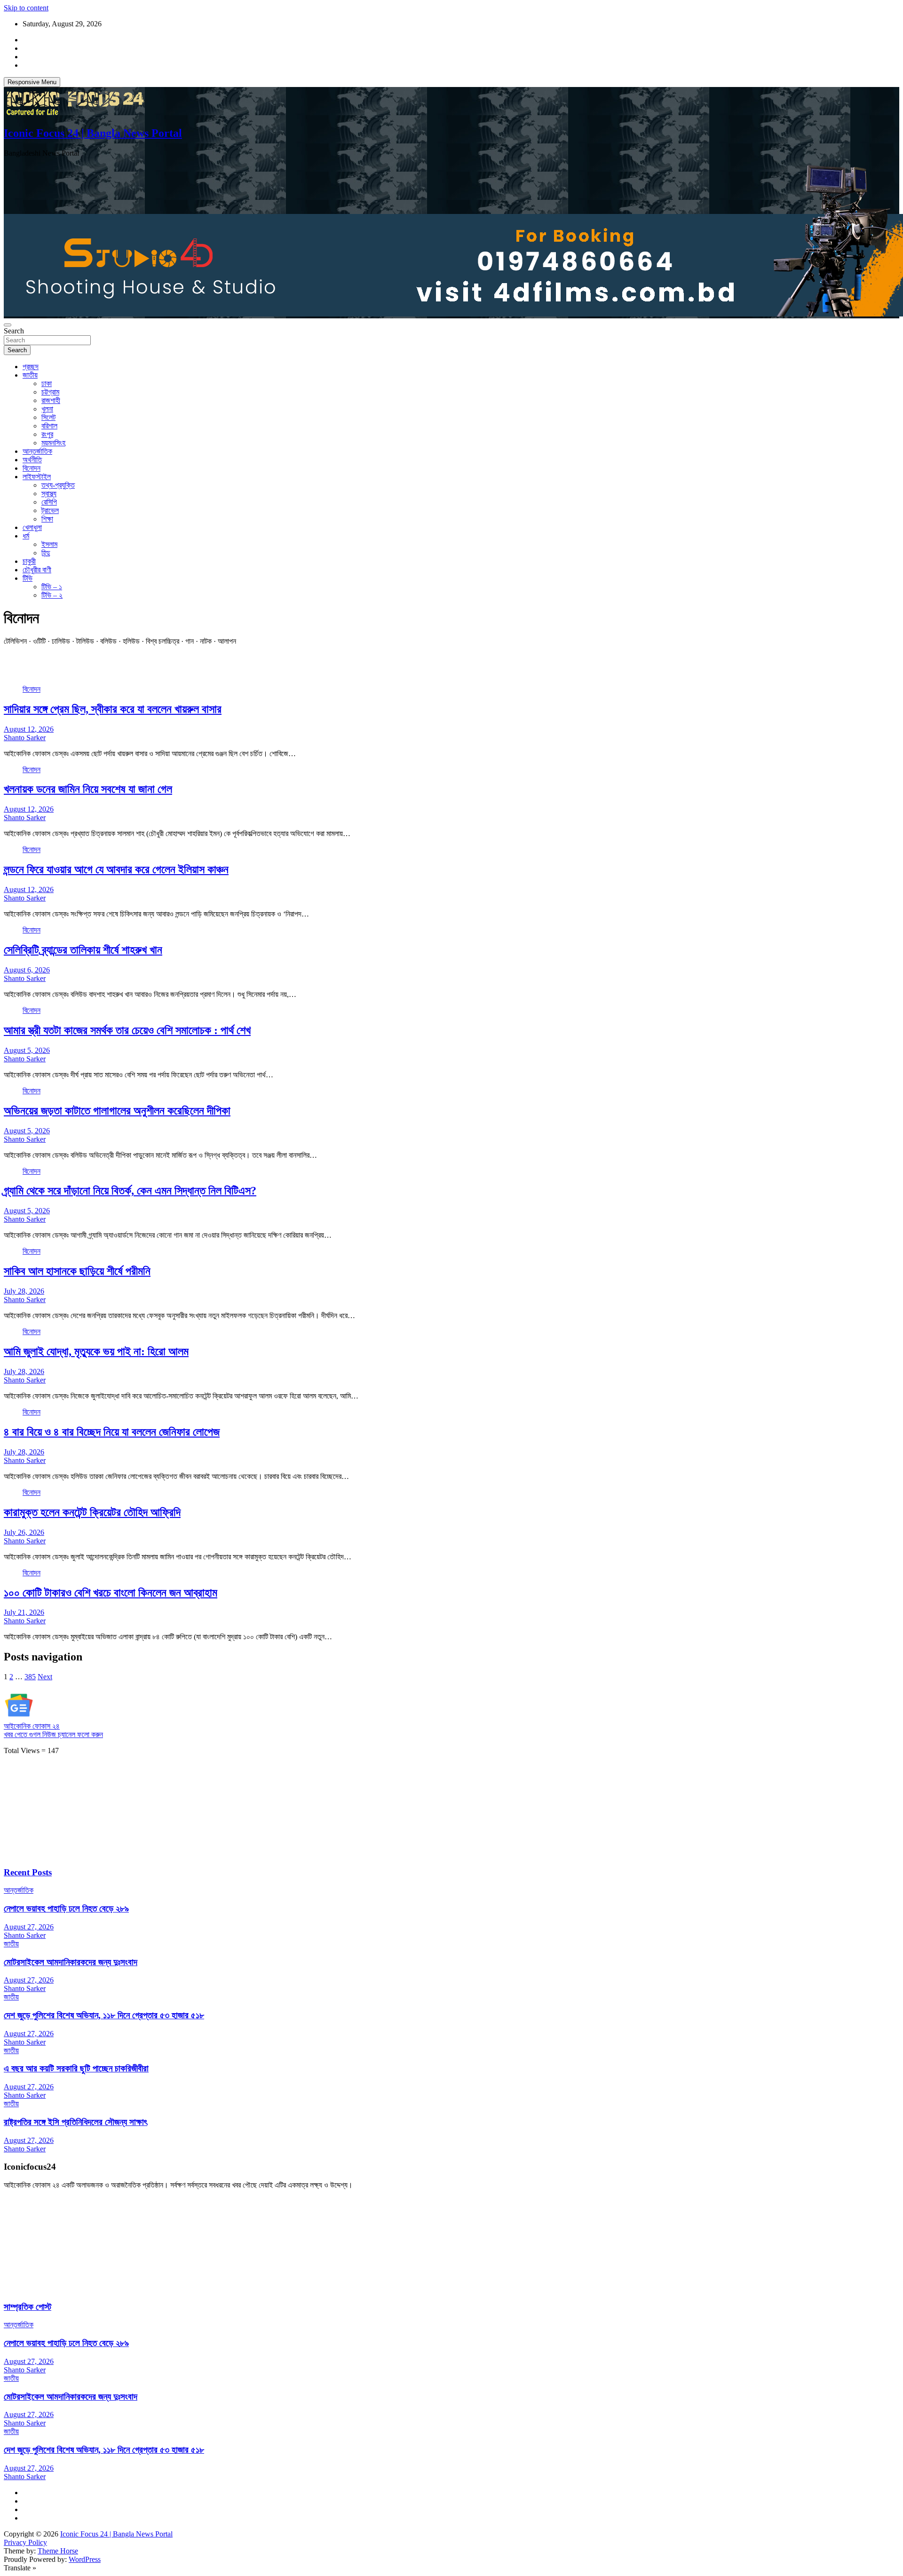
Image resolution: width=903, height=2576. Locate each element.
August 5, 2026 (27, 1050)
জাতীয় (30, 375)
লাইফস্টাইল (37, 477)
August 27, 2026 (29, 1927)
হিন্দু (46, 553)
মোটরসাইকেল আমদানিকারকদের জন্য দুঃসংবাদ (71, 1962)
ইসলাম (49, 544)
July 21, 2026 (24, 1612)
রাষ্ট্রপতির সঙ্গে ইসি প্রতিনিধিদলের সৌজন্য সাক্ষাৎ (75, 2122)
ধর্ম (26, 536)
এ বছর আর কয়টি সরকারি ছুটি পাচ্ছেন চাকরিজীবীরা (76, 2068)
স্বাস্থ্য (49, 494)
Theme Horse (58, 2551)
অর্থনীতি (32, 460)
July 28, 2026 (24, 1291)
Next (45, 1677)
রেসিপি (49, 502)
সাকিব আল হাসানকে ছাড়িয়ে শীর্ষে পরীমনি (77, 1271)
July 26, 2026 (24, 1532)
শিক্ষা (47, 519)
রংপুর (47, 434)
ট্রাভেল (50, 510)
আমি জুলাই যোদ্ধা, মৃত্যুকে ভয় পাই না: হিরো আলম (96, 1351)
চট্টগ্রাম (50, 392)
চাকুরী (29, 561)
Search (14, 331)
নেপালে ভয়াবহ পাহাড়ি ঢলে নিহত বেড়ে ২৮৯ (66, 1908)
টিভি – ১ (52, 587)
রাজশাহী (51, 400)
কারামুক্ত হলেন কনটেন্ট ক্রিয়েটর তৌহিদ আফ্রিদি (92, 1512)
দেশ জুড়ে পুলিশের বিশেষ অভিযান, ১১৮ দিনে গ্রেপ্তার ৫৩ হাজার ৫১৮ (104, 2015)
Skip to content (26, 8)
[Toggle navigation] (8, 325)
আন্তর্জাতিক (37, 451)
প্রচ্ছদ (31, 367)
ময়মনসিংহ (53, 443)
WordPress (85, 2559)
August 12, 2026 (29, 729)
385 (30, 1677)
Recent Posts (28, 1872)
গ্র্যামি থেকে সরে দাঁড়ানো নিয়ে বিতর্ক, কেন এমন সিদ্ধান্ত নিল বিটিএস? (130, 1191)
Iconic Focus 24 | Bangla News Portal (93, 133)
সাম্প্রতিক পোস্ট (28, 2307)
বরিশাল (49, 426)
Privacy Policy (25, 2542)
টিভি (28, 578)
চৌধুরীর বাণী (37, 570)
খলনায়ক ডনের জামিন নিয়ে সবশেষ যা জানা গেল (88, 789)
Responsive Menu (32, 82)
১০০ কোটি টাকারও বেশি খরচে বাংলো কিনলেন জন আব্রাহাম (111, 1593)
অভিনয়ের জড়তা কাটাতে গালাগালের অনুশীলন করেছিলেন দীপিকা (117, 1111)
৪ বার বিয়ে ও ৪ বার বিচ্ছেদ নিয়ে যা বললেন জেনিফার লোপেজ (112, 1432)
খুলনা (47, 409)
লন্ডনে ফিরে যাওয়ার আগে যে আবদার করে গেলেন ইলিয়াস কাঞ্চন (116, 869)
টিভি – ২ (52, 595)
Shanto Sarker (25, 738)
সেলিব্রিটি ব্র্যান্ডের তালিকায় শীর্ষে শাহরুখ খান (83, 950)
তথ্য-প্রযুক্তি (58, 485)
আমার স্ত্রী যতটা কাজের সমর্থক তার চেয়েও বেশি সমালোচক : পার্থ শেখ (127, 1030)
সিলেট (48, 417)
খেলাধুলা (32, 527)
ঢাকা (47, 383)
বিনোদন (32, 468)
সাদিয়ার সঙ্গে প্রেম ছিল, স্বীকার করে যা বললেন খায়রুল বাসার (113, 709)
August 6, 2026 (27, 970)
